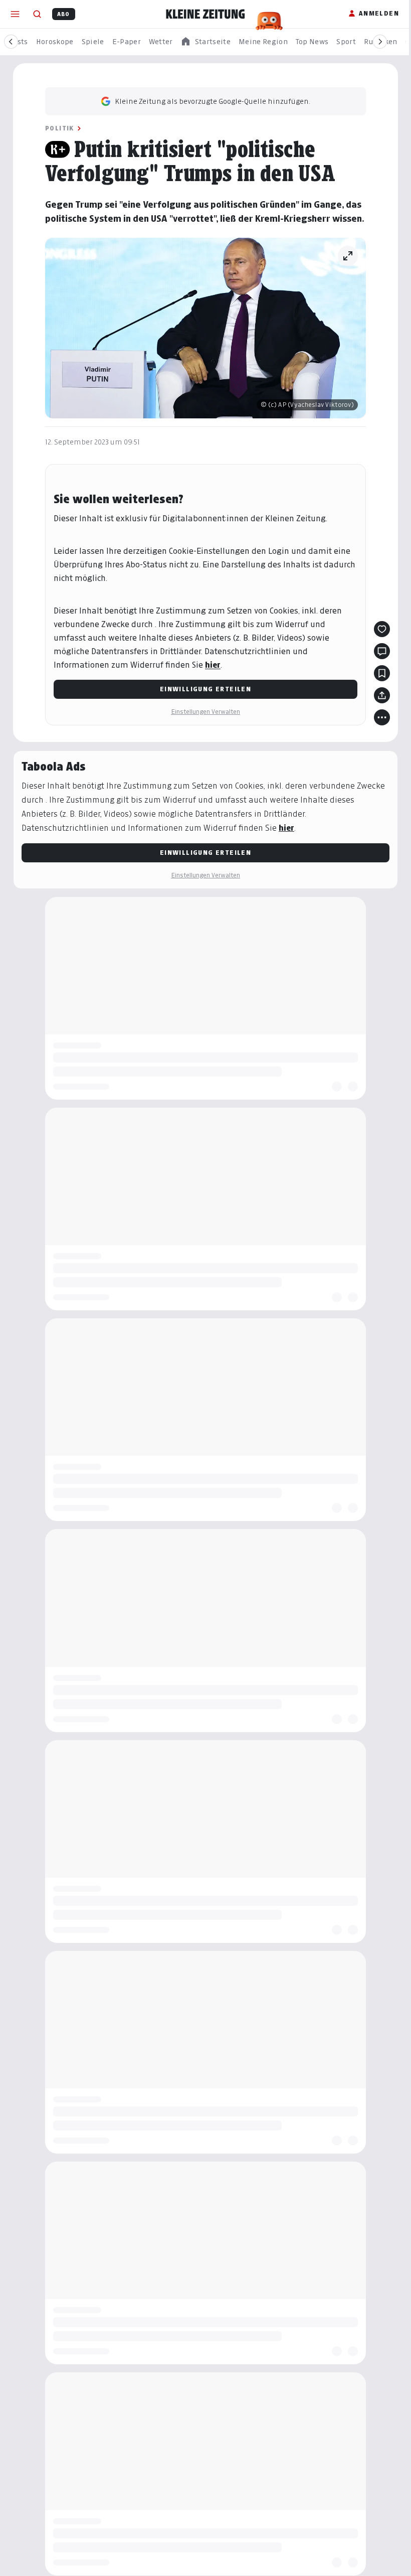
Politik (60, 128)
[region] (205, 42)
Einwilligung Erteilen (205, 689)
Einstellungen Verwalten (205, 712)
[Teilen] (382, 695)
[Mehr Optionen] (382, 717)
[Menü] (15, 14)
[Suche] (37, 14)
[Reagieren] (382, 629)
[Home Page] (205, 14)
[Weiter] (380, 42)
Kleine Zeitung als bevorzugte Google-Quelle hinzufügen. (213, 101)
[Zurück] (11, 42)
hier (213, 665)
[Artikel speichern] (382, 673)
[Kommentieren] (382, 651)
